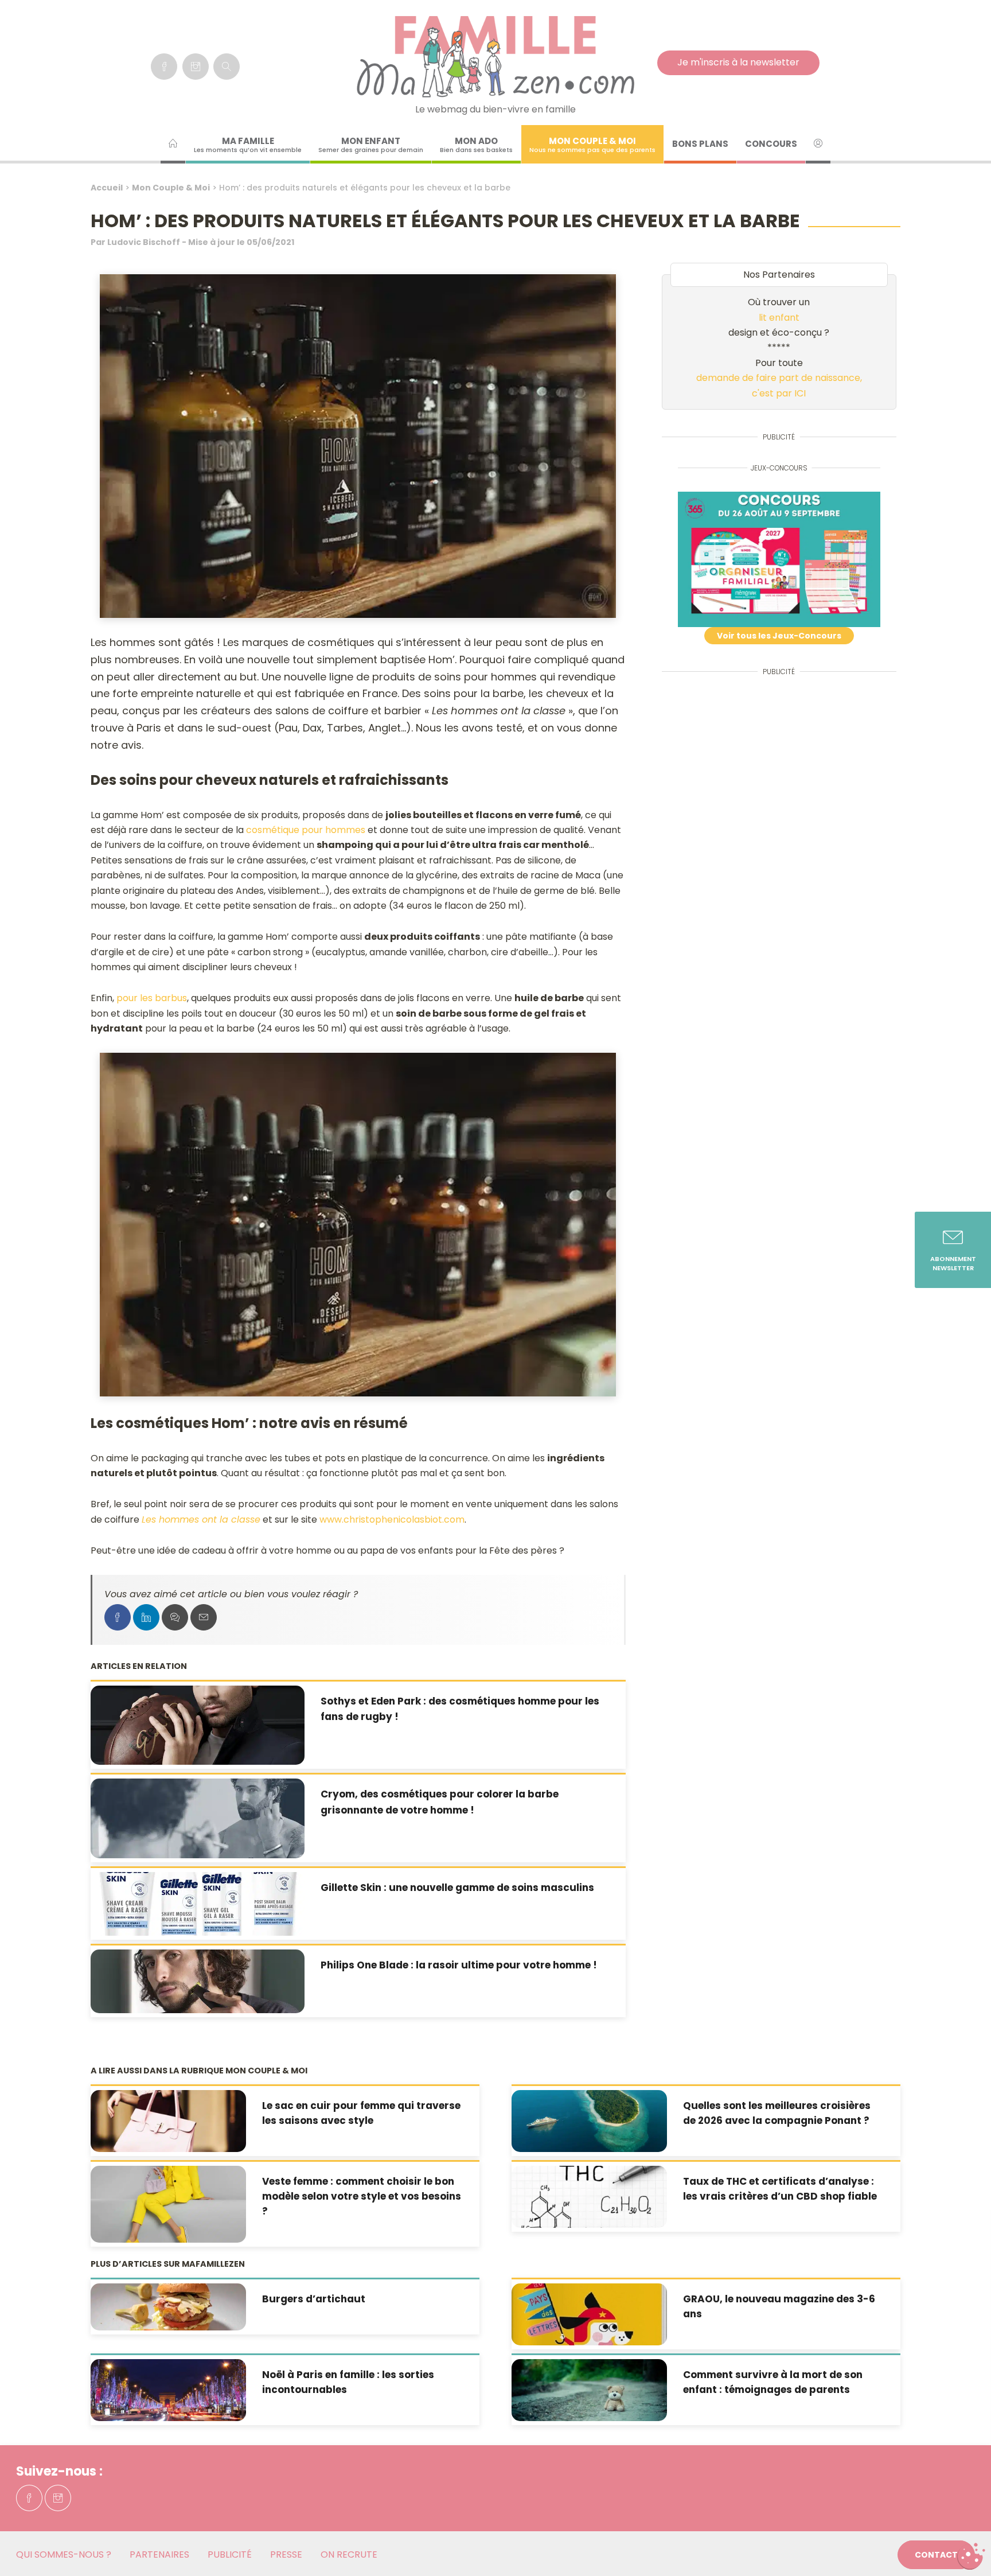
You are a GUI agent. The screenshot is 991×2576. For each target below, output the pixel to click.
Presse (286, 2554)
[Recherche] (227, 67)
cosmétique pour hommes (306, 830)
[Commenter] (175, 1617)
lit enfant (779, 318)
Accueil (107, 188)
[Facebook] (164, 67)
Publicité (230, 2554)
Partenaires (159, 2554)
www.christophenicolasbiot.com (392, 1519)
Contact (936, 2555)
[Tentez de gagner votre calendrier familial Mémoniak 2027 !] (779, 559)
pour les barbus (152, 998)
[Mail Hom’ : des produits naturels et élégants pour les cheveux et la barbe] (204, 1617)
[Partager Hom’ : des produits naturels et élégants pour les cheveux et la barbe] (118, 1617)
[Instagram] (196, 67)
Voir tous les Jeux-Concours (779, 636)
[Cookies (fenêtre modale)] (971, 2556)
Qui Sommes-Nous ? (64, 2554)
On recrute (349, 2554)
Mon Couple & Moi (171, 188)
